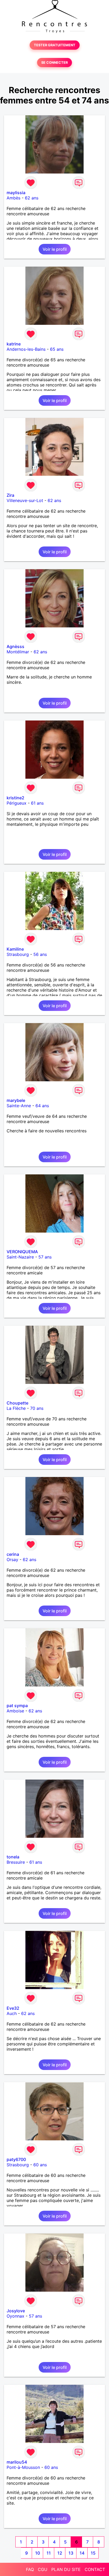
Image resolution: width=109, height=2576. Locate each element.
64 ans (42, 1106)
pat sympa (17, 1706)
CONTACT (95, 2569)
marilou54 (17, 2462)
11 (49, 2553)
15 (93, 2553)
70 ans (37, 1408)
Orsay (12, 1560)
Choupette (17, 1403)
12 (60, 2553)
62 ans (32, 198)
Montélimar (18, 652)
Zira (10, 495)
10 (38, 2553)
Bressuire (16, 1862)
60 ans (40, 2165)
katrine (14, 344)
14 (82, 2553)
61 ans (37, 803)
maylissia (16, 193)
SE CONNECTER (54, 63)
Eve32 (13, 2008)
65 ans (57, 349)
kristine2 (15, 798)
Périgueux (17, 803)
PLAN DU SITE (66, 2569)
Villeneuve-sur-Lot (25, 500)
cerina (13, 1554)
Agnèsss (15, 646)
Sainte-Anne (19, 1106)
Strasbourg (18, 954)
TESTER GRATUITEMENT (55, 45)
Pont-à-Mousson (23, 2467)
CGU (43, 2569)
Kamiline (15, 949)
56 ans (40, 954)
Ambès (13, 198)
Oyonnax (15, 2316)
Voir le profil (55, 249)
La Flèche (16, 1408)
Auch (12, 2013)
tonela (13, 1857)
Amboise (15, 1711)
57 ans (45, 1257)
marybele (16, 1100)
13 (71, 2553)
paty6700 (16, 2159)
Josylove (16, 2311)
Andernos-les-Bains (26, 349)
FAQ (30, 2569)
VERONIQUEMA (22, 1252)
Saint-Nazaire (20, 1257)
